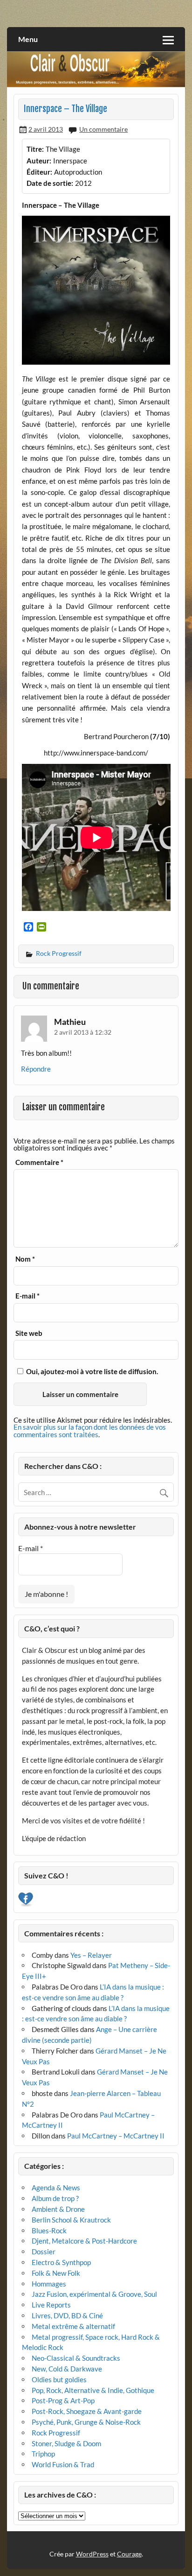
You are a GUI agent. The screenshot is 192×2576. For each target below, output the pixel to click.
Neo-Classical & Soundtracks (76, 2358)
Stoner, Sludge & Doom (66, 2443)
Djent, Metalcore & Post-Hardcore (84, 2241)
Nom (25, 1259)
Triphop (43, 2454)
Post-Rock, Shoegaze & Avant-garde (87, 2411)
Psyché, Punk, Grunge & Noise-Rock (86, 2422)
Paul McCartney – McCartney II (116, 2136)
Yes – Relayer (91, 1955)
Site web (29, 1333)
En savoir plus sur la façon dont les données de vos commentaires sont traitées (90, 1430)
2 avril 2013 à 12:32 (83, 1032)
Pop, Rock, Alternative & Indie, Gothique (93, 2390)
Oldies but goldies (59, 2379)
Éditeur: (39, 172)
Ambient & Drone (58, 2209)
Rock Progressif (59, 953)
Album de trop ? (55, 2198)
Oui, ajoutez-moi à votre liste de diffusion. (91, 1371)
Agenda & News (56, 2188)
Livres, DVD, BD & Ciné (67, 2315)
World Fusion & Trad (63, 2464)
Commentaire (39, 1162)
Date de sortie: (50, 183)
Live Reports (51, 2305)
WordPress (92, 2554)
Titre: (35, 149)
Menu (28, 39)
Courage (129, 2554)
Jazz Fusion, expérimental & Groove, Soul (94, 2294)
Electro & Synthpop (61, 2262)
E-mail (27, 1296)
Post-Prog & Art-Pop (63, 2400)
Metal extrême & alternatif (73, 2326)
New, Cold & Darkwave (67, 2369)
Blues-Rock (49, 2230)
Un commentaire (103, 129)
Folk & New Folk (56, 2273)
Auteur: (39, 161)
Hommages (49, 2284)
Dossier (44, 2251)
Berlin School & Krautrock (71, 2220)
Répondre (36, 1069)
